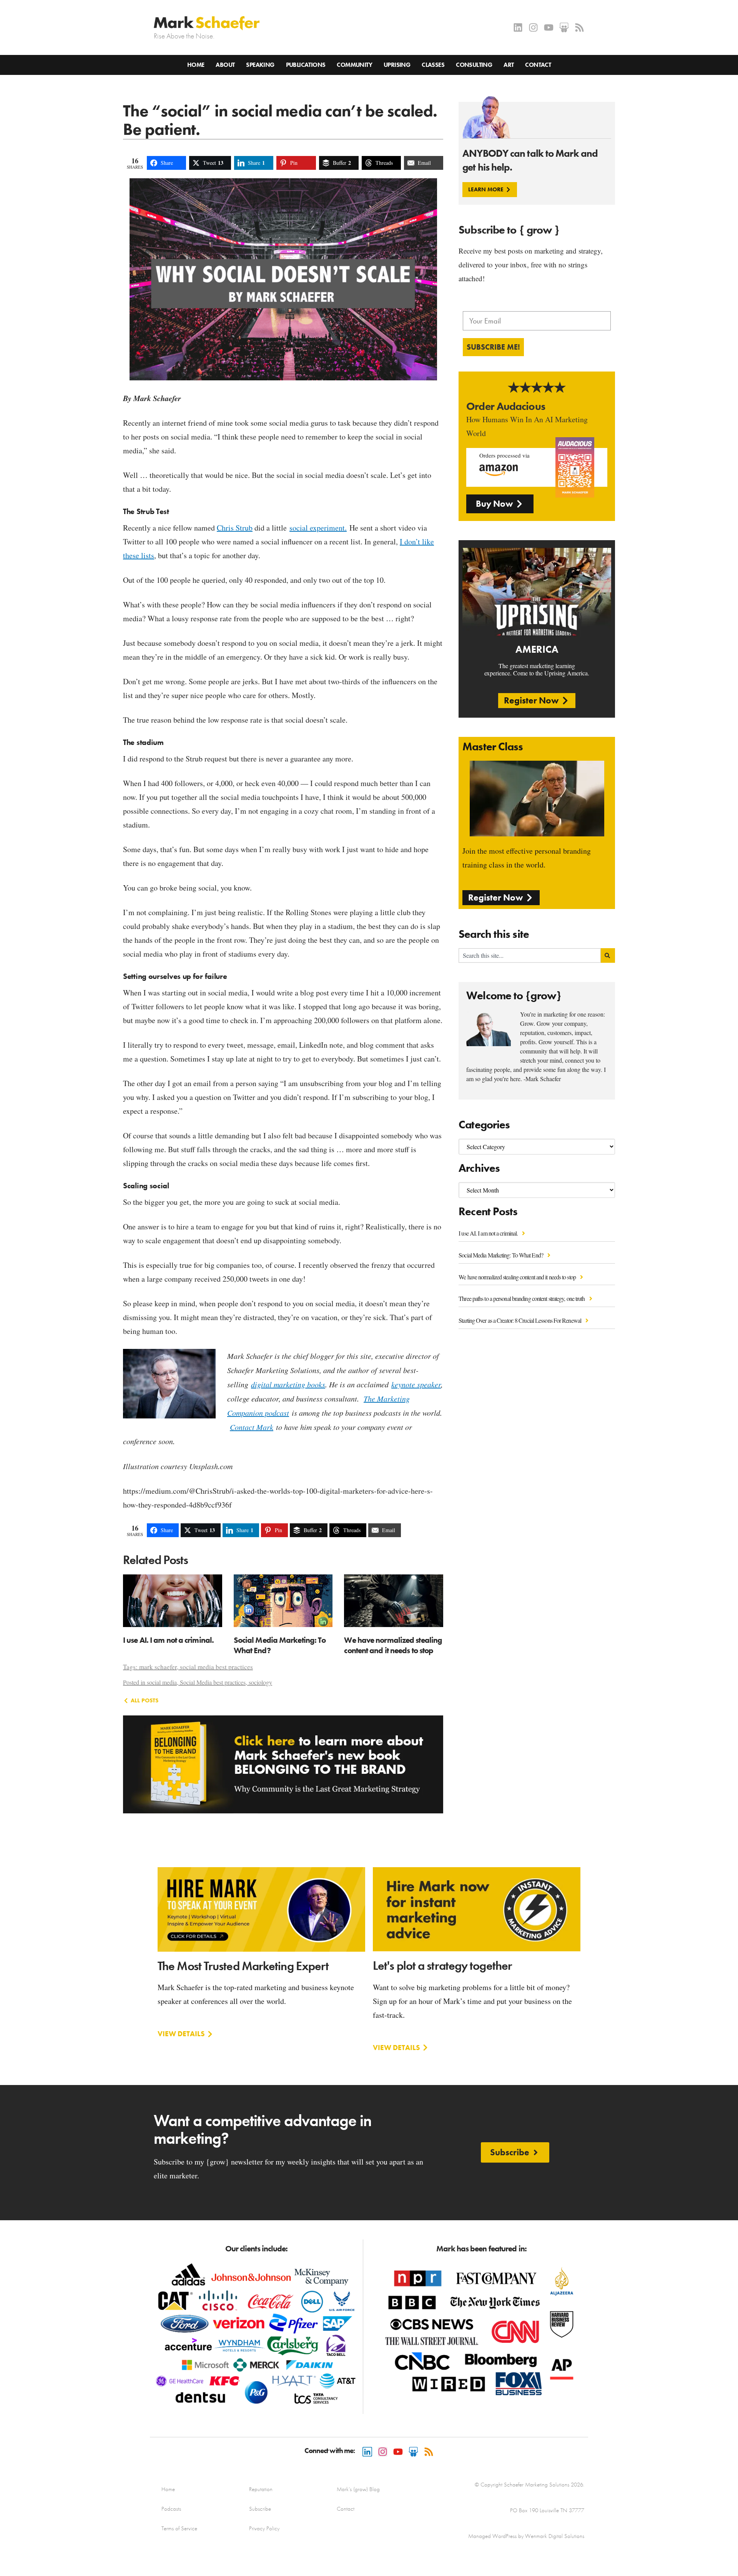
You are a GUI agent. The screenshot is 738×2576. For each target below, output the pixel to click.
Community (354, 65)
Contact (538, 65)
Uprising (397, 65)
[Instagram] (533, 27)
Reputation (261, 2489)
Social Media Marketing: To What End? (501, 1255)
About (225, 65)
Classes (433, 65)
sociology (260, 1682)
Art (509, 65)
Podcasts (171, 2509)
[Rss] (579, 27)
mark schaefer (158, 1667)
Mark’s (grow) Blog (358, 2489)
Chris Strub (235, 528)
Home (196, 65)
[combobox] (530, 955)
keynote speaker (416, 1384)
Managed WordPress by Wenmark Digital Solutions (526, 2536)
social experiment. (318, 528)
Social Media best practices (213, 1682)
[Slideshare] (564, 27)
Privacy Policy (264, 2528)
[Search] (608, 955)
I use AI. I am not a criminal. (489, 1233)
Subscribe (260, 2509)
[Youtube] (549, 27)
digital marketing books (288, 1384)
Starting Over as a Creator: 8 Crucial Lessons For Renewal (520, 1320)
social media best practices (216, 1667)
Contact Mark (252, 1427)
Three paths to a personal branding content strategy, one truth (522, 1298)
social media (162, 1682)
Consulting (474, 65)
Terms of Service (179, 2528)
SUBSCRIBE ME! (493, 347)
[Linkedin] (518, 27)
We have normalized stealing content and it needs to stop (518, 1277)
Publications (306, 65)
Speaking (260, 65)
